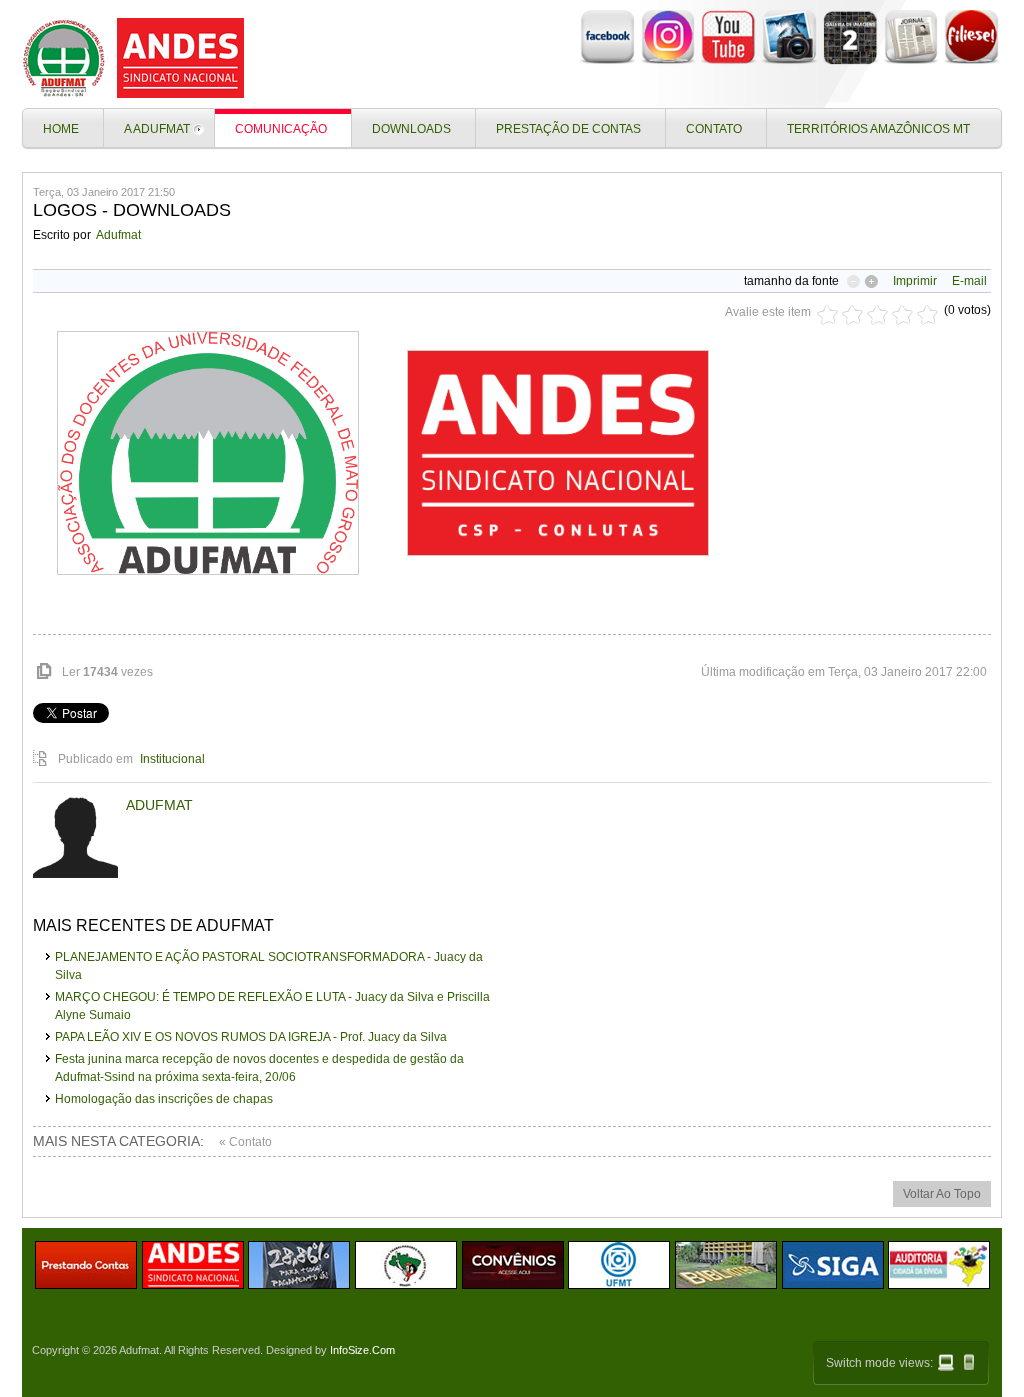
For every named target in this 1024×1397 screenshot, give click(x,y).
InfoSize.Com (362, 1350)
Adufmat (118, 235)
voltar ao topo (942, 1194)
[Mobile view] (969, 1362)
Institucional (172, 759)
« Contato (245, 1142)
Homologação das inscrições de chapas (164, 1099)
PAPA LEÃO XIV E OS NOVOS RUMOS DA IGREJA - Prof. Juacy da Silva (251, 1037)
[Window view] (946, 1362)
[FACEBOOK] (607, 61)
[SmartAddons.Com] (137, 58)
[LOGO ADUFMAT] (208, 453)
